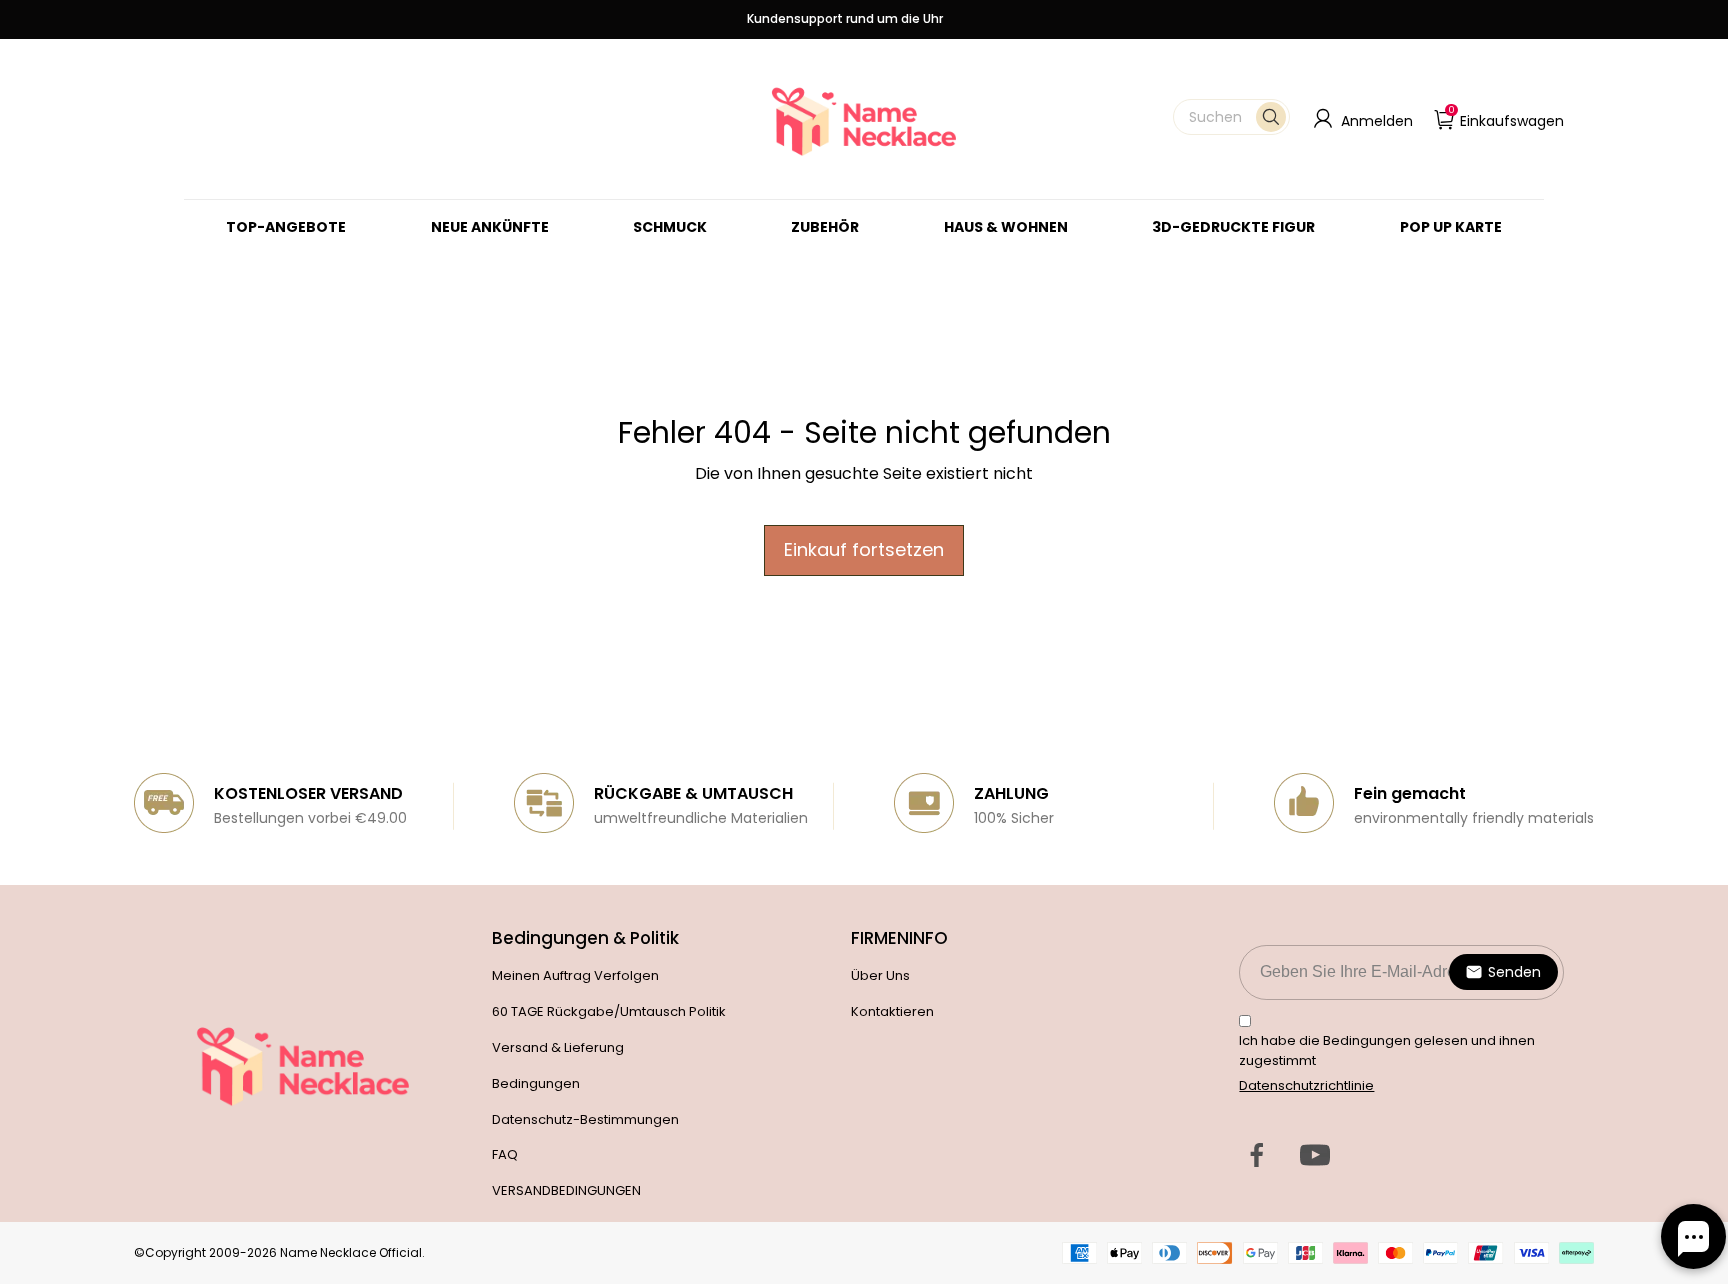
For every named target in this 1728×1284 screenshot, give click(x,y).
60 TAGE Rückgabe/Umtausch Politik (609, 1011)
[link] (670, 227)
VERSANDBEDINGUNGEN (566, 1190)
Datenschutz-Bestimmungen (585, 1119)
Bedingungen (536, 1083)
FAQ (505, 1154)
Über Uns (880, 975)
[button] (1231, 117)
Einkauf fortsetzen (864, 549)
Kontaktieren (892, 1011)
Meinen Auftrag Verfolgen (575, 975)
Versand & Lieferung (558, 1047)
